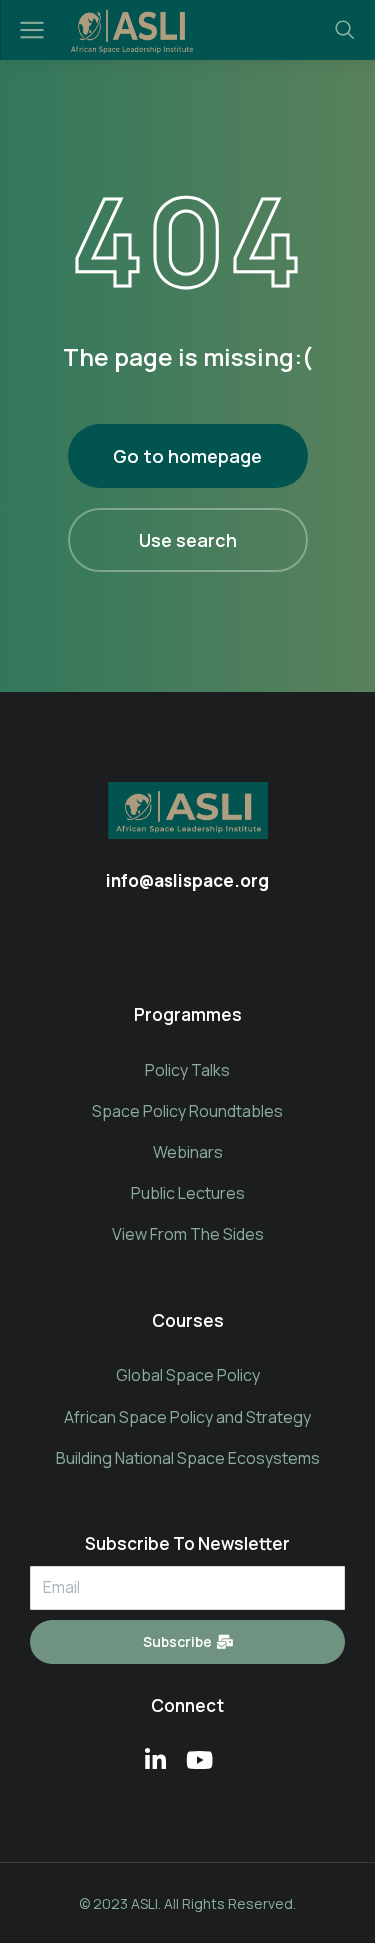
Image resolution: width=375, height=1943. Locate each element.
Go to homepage (187, 456)
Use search (188, 540)
